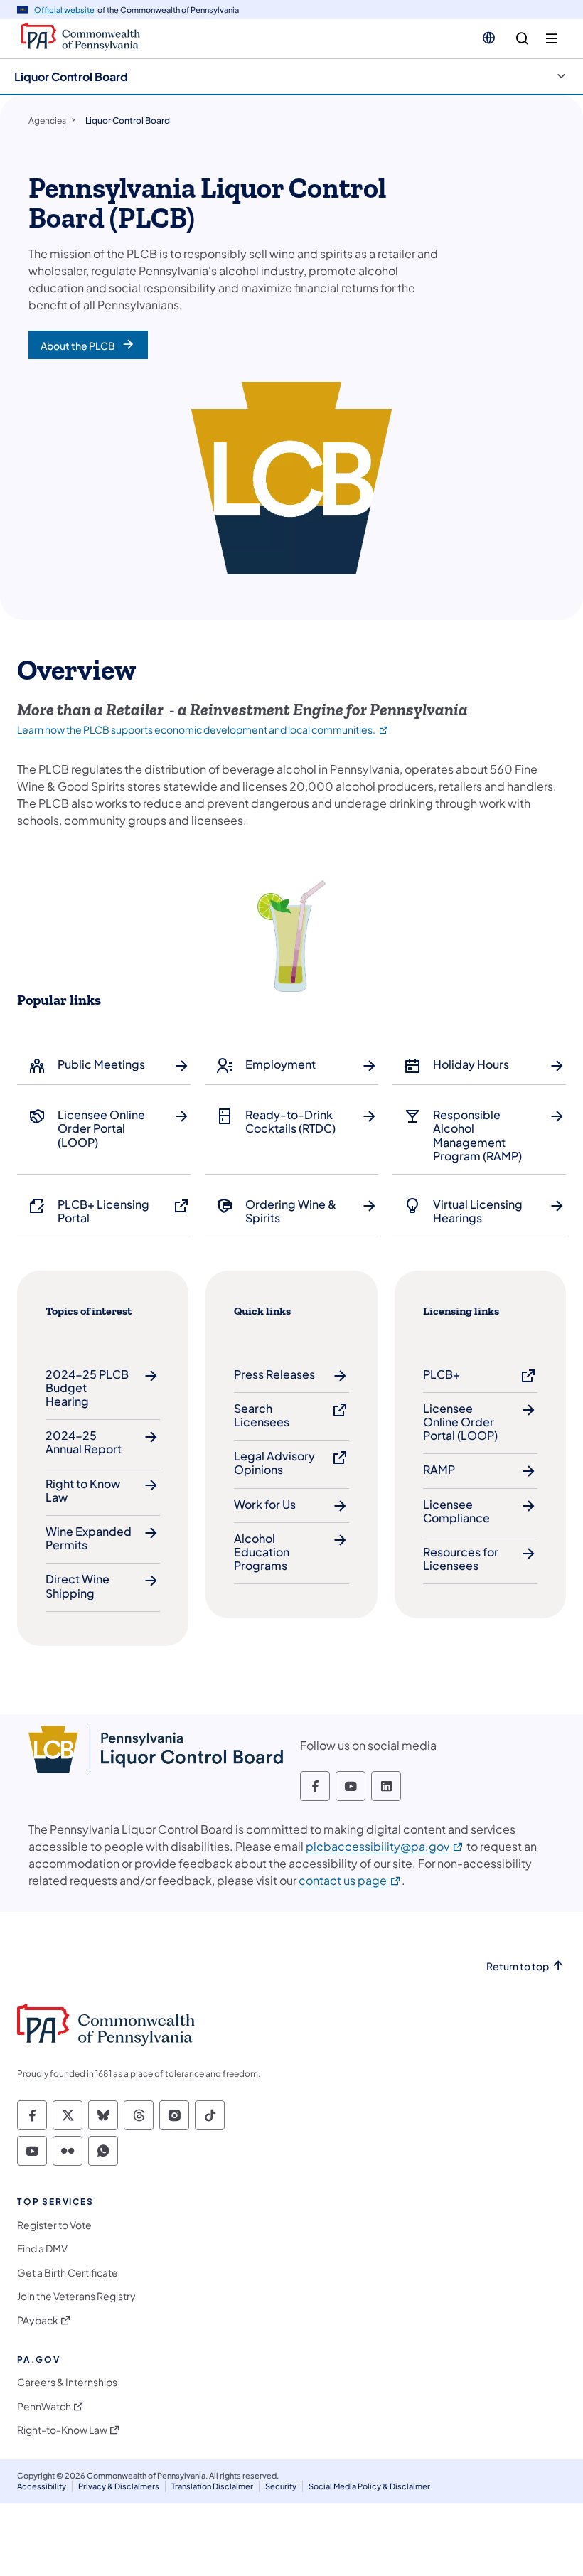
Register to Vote (54, 2225)
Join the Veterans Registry (76, 2296)
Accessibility (42, 2486)
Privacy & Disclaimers (119, 2486)
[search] (522, 39)
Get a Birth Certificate (68, 2273)
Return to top (518, 1966)
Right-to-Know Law (62, 2430)
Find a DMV (42, 2249)
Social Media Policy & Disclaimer (369, 2486)
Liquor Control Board (71, 76)
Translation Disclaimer (212, 2486)
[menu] (551, 39)
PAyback (38, 2320)
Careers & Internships (67, 2382)
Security (281, 2486)
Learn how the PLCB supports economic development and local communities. (203, 729)
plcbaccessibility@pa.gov (385, 1846)
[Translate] (489, 38)
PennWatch (44, 2406)
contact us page (350, 1880)
